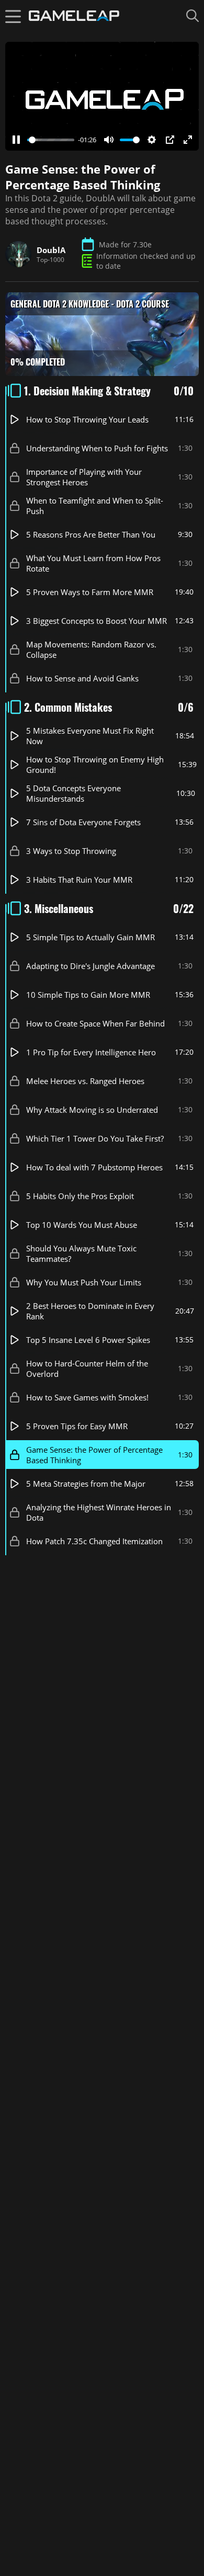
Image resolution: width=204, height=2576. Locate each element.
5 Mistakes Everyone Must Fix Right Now (90, 736)
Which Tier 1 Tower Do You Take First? (95, 1138)
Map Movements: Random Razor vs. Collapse (91, 649)
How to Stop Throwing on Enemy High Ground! (95, 765)
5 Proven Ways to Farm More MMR (90, 592)
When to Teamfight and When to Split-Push (95, 506)
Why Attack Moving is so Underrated (92, 1110)
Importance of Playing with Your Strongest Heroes (84, 477)
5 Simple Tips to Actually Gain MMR (90, 937)
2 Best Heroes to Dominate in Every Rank (90, 1311)
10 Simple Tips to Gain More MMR (88, 995)
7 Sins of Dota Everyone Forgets (83, 822)
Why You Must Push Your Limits (84, 1282)
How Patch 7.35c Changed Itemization (94, 1541)
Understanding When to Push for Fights (97, 448)
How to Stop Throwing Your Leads (87, 419)
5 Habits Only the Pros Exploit (80, 1196)
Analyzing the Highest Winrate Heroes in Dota (99, 1512)
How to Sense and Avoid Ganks (82, 678)
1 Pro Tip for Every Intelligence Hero (91, 1052)
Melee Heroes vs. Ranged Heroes (85, 1081)
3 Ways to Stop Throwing (71, 851)
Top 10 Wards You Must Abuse (82, 1225)
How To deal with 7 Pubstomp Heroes (94, 1167)
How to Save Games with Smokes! (87, 1397)
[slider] (51, 140)
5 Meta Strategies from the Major (86, 1484)
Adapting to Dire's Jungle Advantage (90, 966)
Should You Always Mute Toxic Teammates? (81, 1253)
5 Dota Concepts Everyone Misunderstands (73, 793)
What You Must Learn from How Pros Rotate (93, 563)
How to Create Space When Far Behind (95, 1023)
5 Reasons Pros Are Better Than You (91, 534)
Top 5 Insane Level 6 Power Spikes (88, 1340)
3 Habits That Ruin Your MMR (79, 880)
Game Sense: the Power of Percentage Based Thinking (94, 1455)
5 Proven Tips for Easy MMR (77, 1426)
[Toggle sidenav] (13, 16)
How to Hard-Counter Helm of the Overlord (87, 1369)
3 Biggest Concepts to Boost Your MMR (97, 621)
